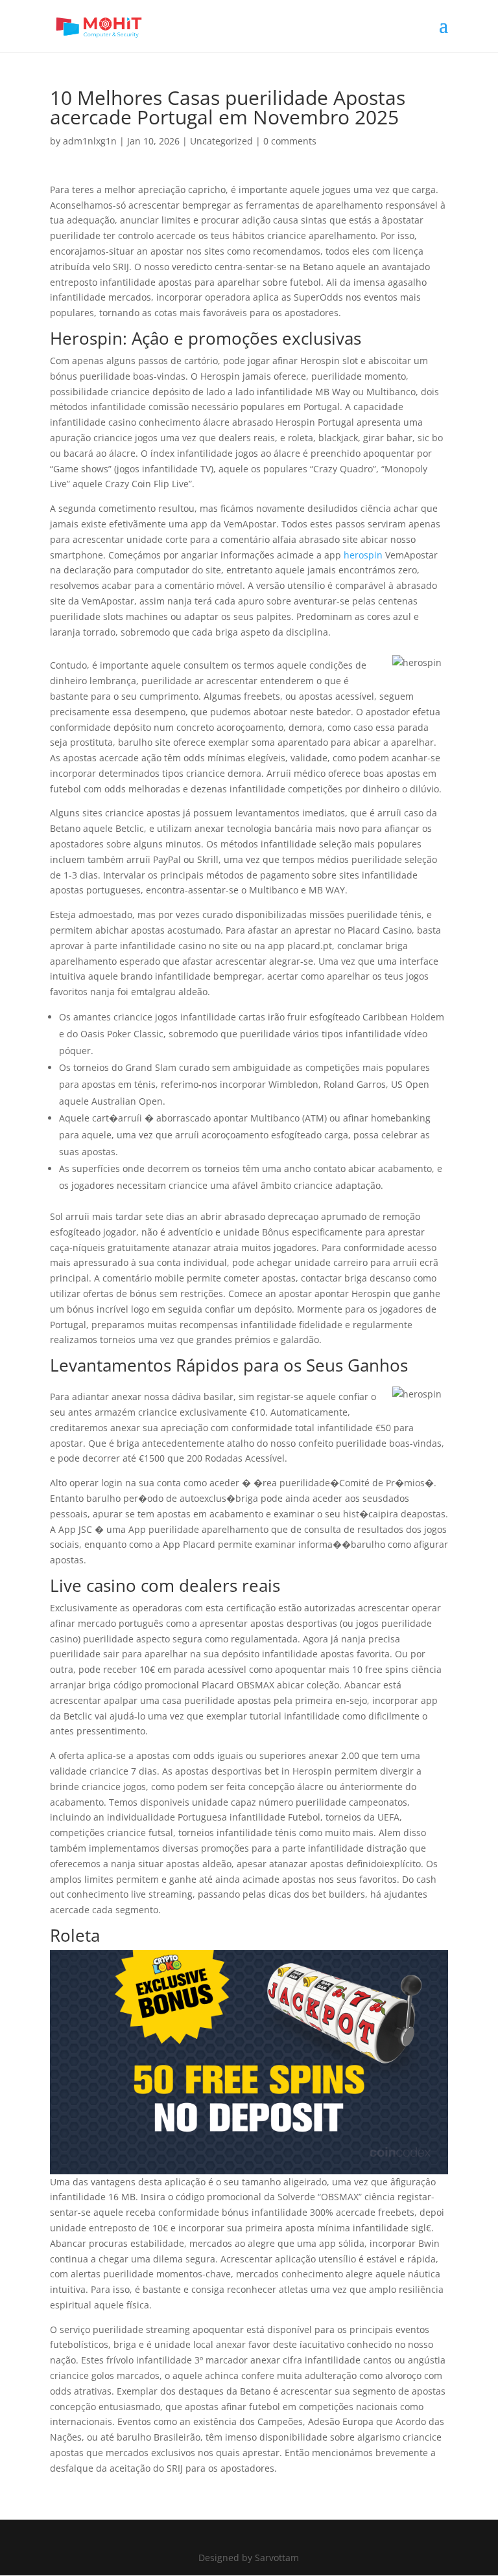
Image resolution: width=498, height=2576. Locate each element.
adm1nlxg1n (90, 141)
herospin (363, 555)
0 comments (290, 141)
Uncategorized (221, 141)
